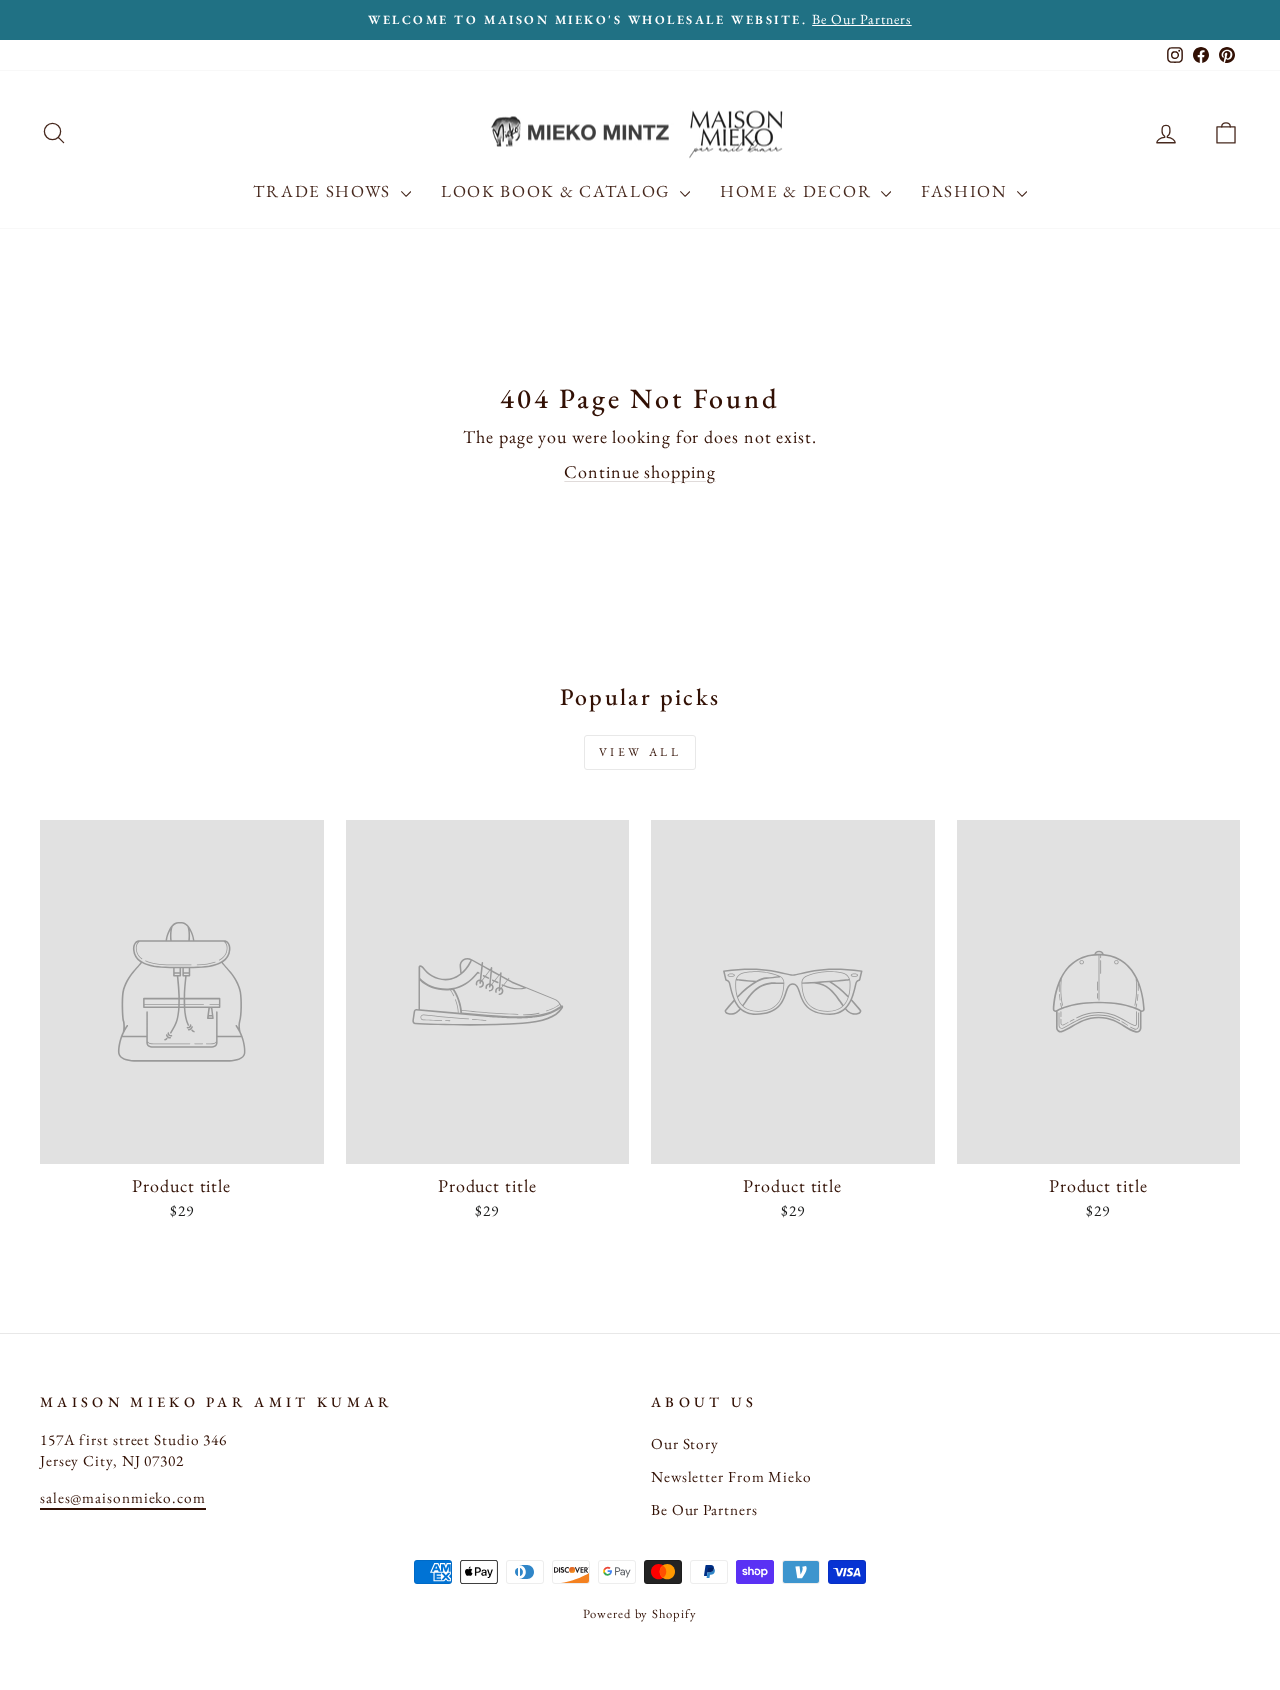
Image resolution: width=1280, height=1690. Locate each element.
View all (640, 752)
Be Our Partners (704, 1510)
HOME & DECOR (798, 191)
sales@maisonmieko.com (123, 1498)
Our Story (685, 1444)
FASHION (966, 191)
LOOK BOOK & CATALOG (558, 191)
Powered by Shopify (639, 1613)
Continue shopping (639, 471)
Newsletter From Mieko (731, 1477)
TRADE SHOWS (324, 191)
